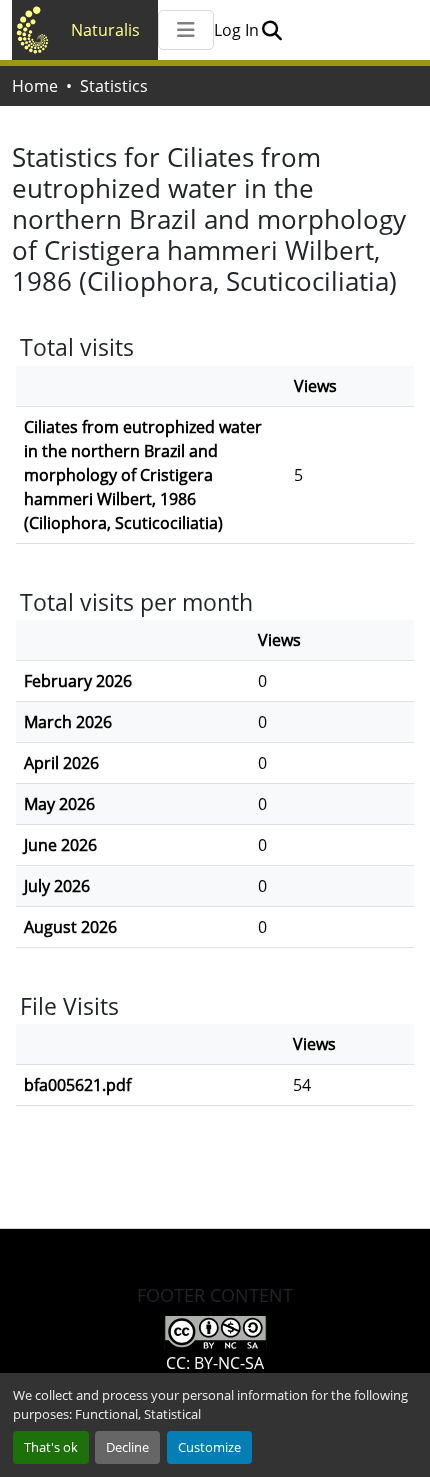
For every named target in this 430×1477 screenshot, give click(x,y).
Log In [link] (236, 30)
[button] (271, 30)
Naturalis (105, 30)
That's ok (51, 1447)
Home (35, 86)
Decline (127, 1447)
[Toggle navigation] (186, 30)
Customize (209, 1447)
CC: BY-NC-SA (215, 1363)
